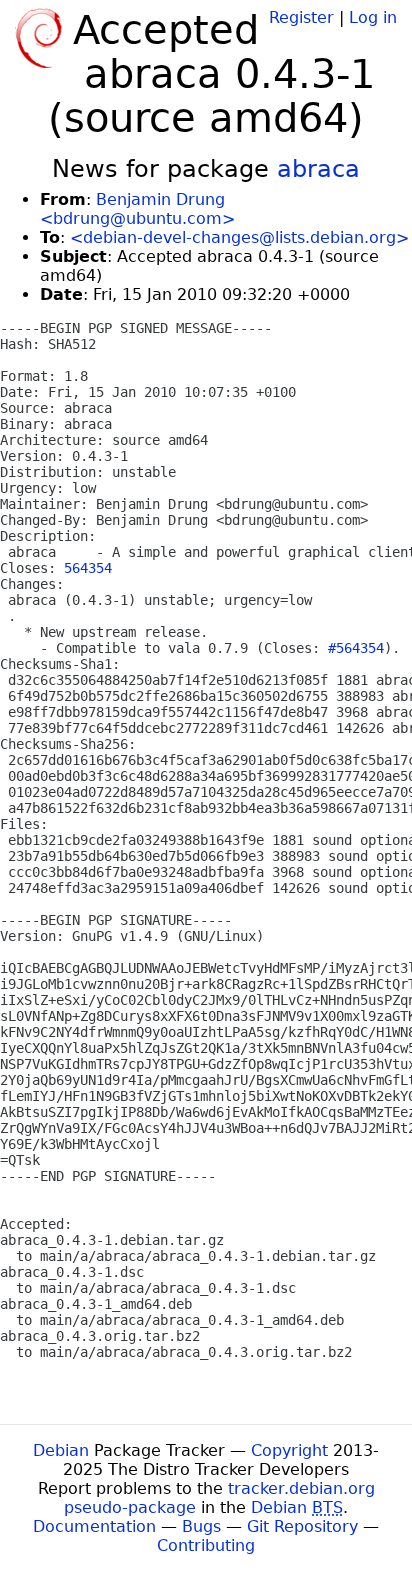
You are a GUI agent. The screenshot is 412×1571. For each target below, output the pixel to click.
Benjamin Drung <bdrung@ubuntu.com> (137, 209)
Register (301, 17)
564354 (88, 568)
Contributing (206, 1545)
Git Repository (302, 1526)
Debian (61, 1450)
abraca (318, 169)
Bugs (201, 1526)
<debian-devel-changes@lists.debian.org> (239, 237)
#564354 (356, 648)
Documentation (94, 1526)
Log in (373, 17)
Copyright (289, 1450)
